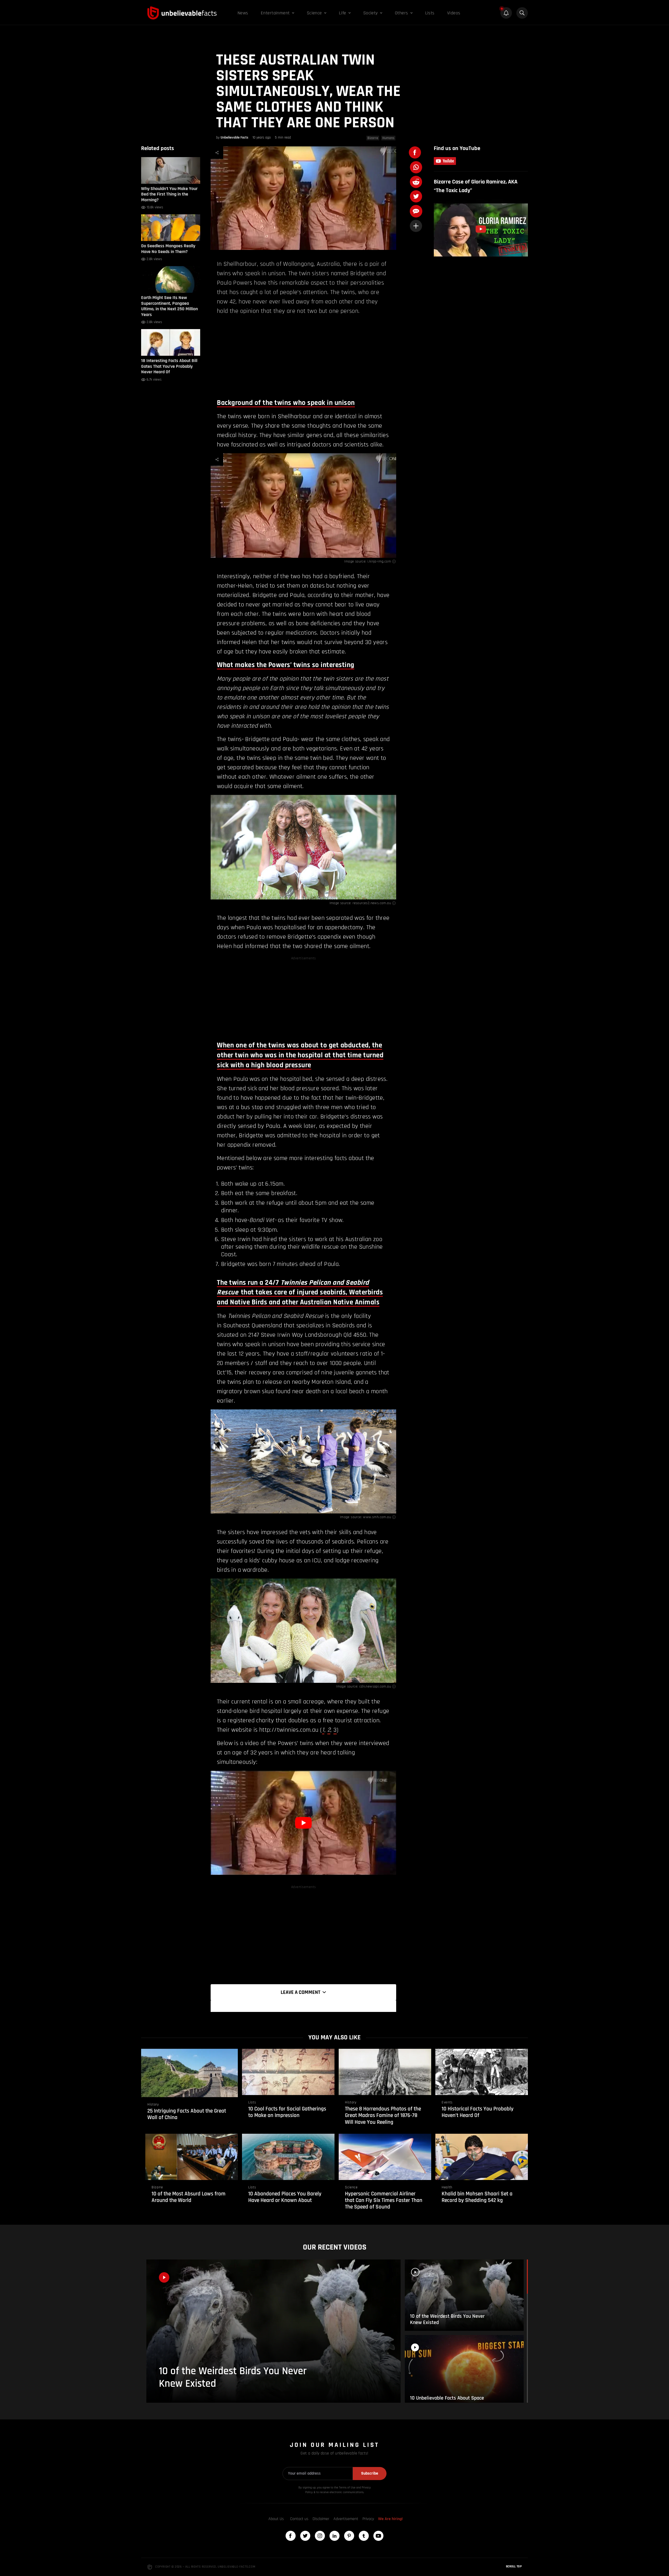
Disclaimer (321, 2519)
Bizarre (373, 138)
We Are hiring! (390, 2519)
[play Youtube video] (303, 1823)
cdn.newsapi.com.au (375, 1686)
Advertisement (346, 2519)
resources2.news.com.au (372, 903)
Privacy (368, 2519)
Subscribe (370, 2473)
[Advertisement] (303, 356)
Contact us (299, 2519)
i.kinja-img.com (379, 561)
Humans (388, 138)
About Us (276, 2519)
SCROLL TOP (514, 2566)
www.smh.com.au (377, 1517)
